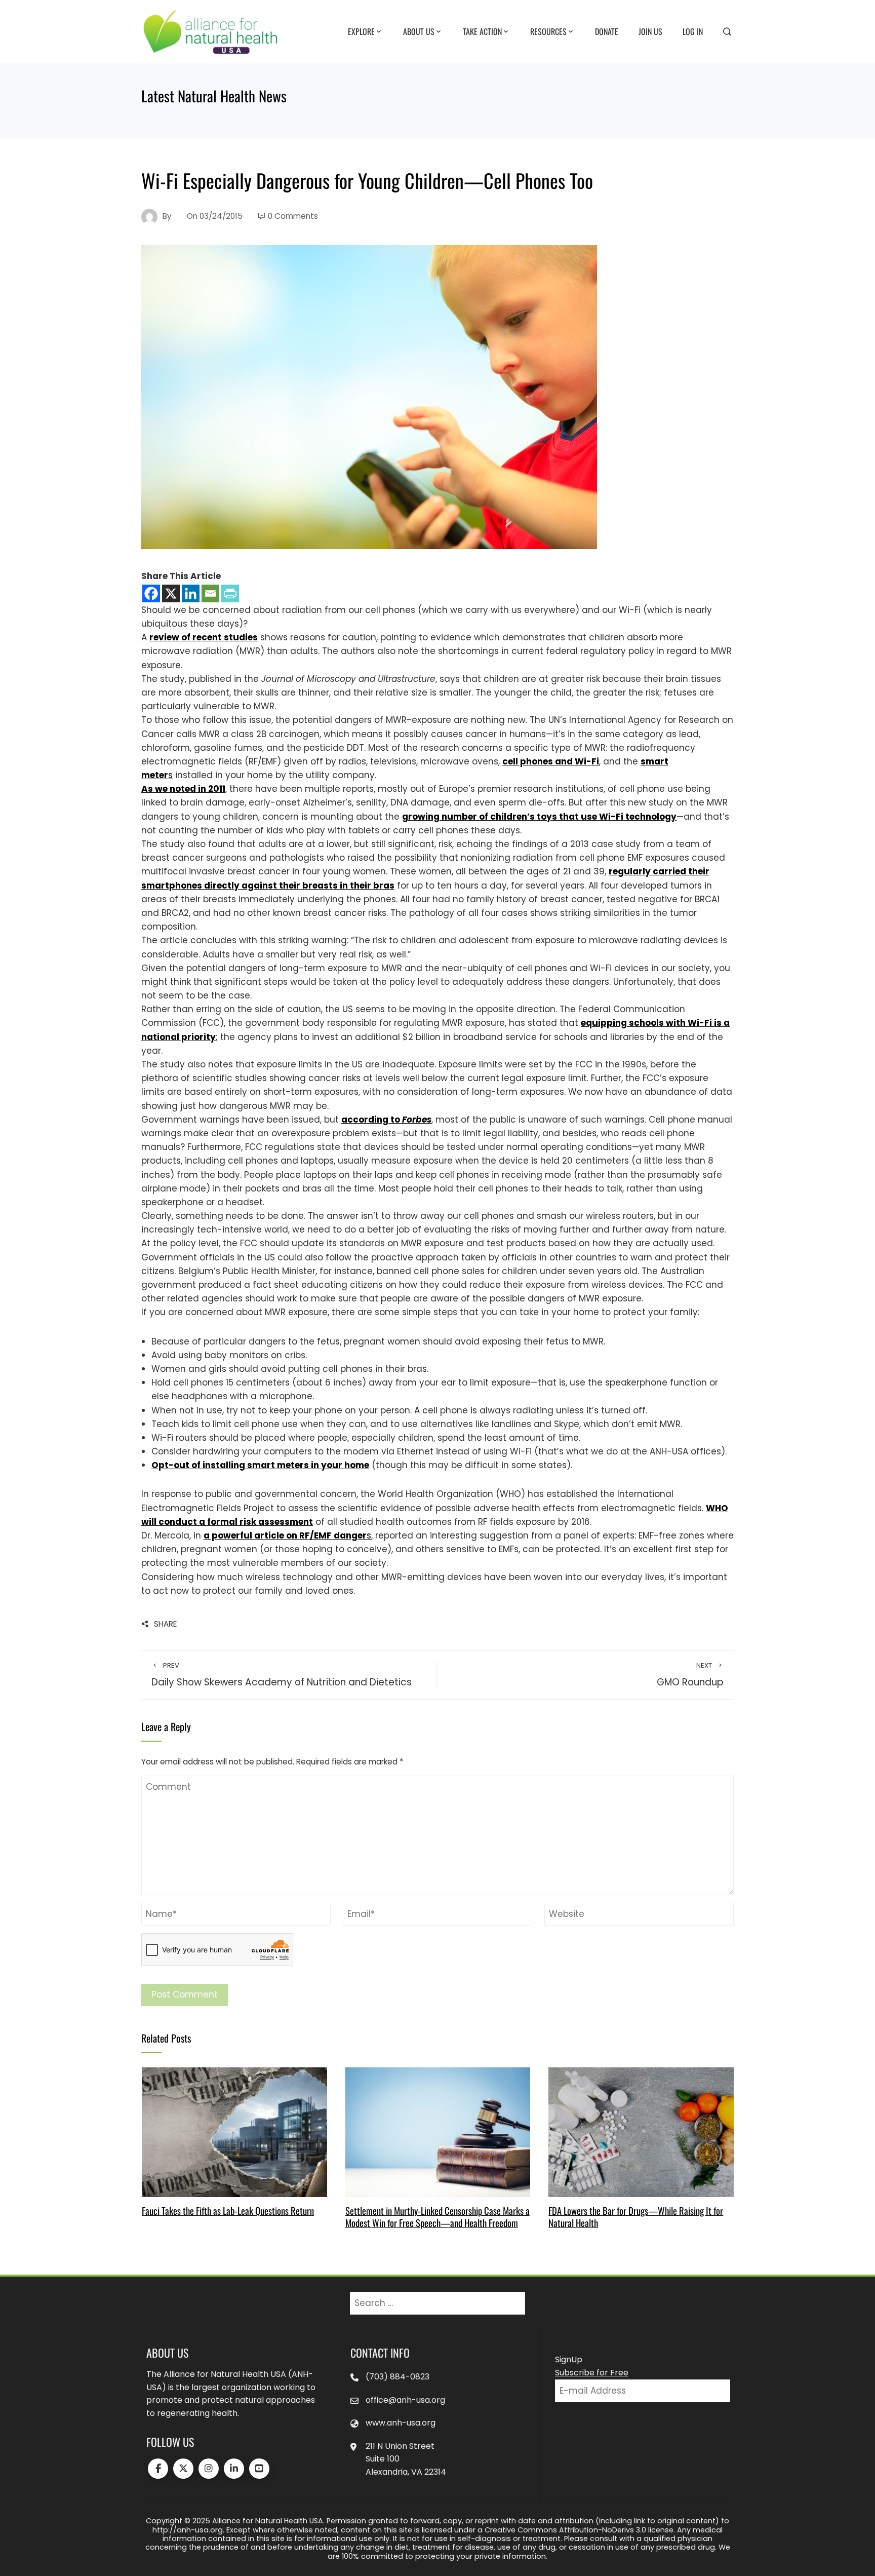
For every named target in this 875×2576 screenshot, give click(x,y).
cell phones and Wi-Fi (551, 761)
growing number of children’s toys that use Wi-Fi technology (539, 817)
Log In (693, 31)
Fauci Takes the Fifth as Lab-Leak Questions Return (228, 2210)
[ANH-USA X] (183, 2469)
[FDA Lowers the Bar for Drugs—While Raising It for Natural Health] (641, 2131)
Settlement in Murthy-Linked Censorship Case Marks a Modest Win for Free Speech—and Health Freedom (437, 2217)
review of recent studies (204, 637)
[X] (171, 593)
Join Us (650, 31)
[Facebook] (151, 593)
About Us (419, 31)
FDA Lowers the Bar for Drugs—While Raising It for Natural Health (636, 2217)
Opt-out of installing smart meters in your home (260, 1465)
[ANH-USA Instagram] (209, 2469)
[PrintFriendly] (230, 593)
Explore (361, 31)
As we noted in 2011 (183, 789)
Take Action (482, 31)
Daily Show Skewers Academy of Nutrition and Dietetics (282, 1675)
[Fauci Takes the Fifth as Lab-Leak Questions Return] (234, 2131)
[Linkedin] (191, 593)
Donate (607, 31)
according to (386, 1120)
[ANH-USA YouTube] (259, 2469)
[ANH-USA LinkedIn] (234, 2469)
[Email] (210, 593)
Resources (548, 31)
